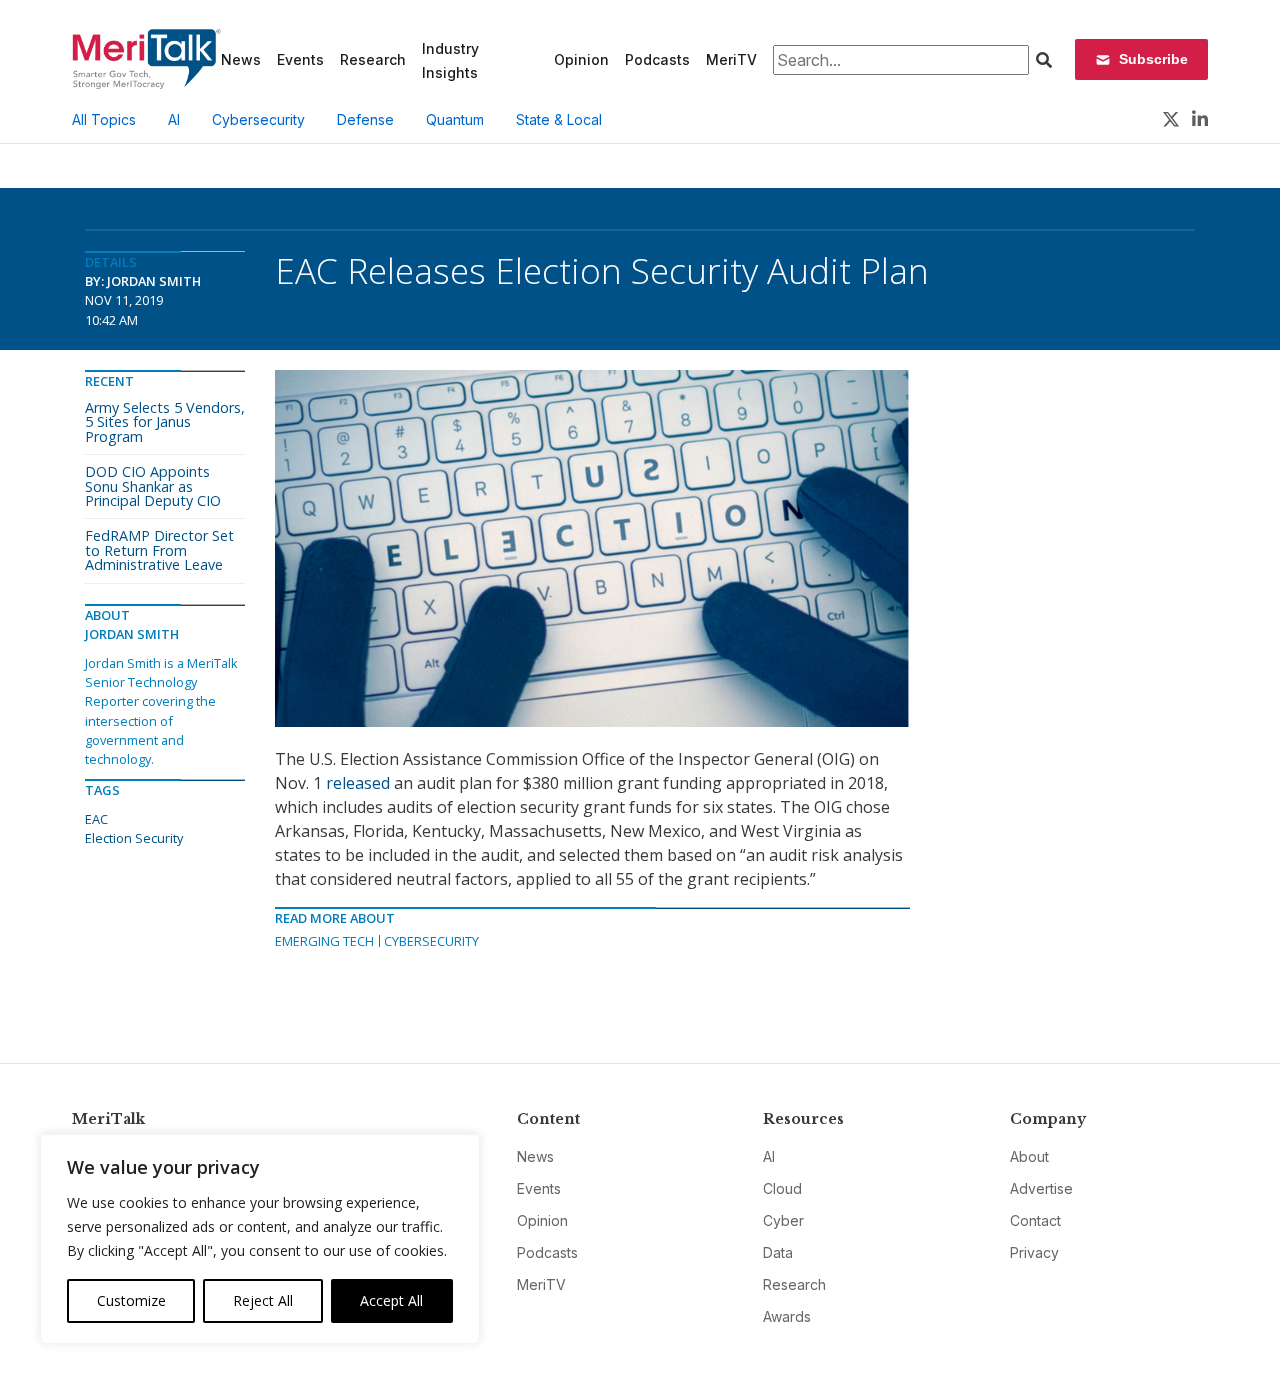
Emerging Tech (324, 941)
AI (174, 119)
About (1029, 1156)
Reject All (263, 1300)
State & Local (559, 119)
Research (373, 59)
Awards (787, 1316)
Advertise (1041, 1188)
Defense (365, 119)
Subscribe (1153, 59)
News (241, 59)
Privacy (1034, 1252)
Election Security (134, 838)
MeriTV (731, 59)
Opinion (581, 59)
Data (778, 1252)
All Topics (104, 119)
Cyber (783, 1220)
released (358, 783)
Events (300, 59)
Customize (131, 1300)
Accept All (391, 1300)
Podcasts (657, 59)
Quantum (455, 119)
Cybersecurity (258, 119)
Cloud (782, 1188)
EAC (96, 819)
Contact (1035, 1220)
